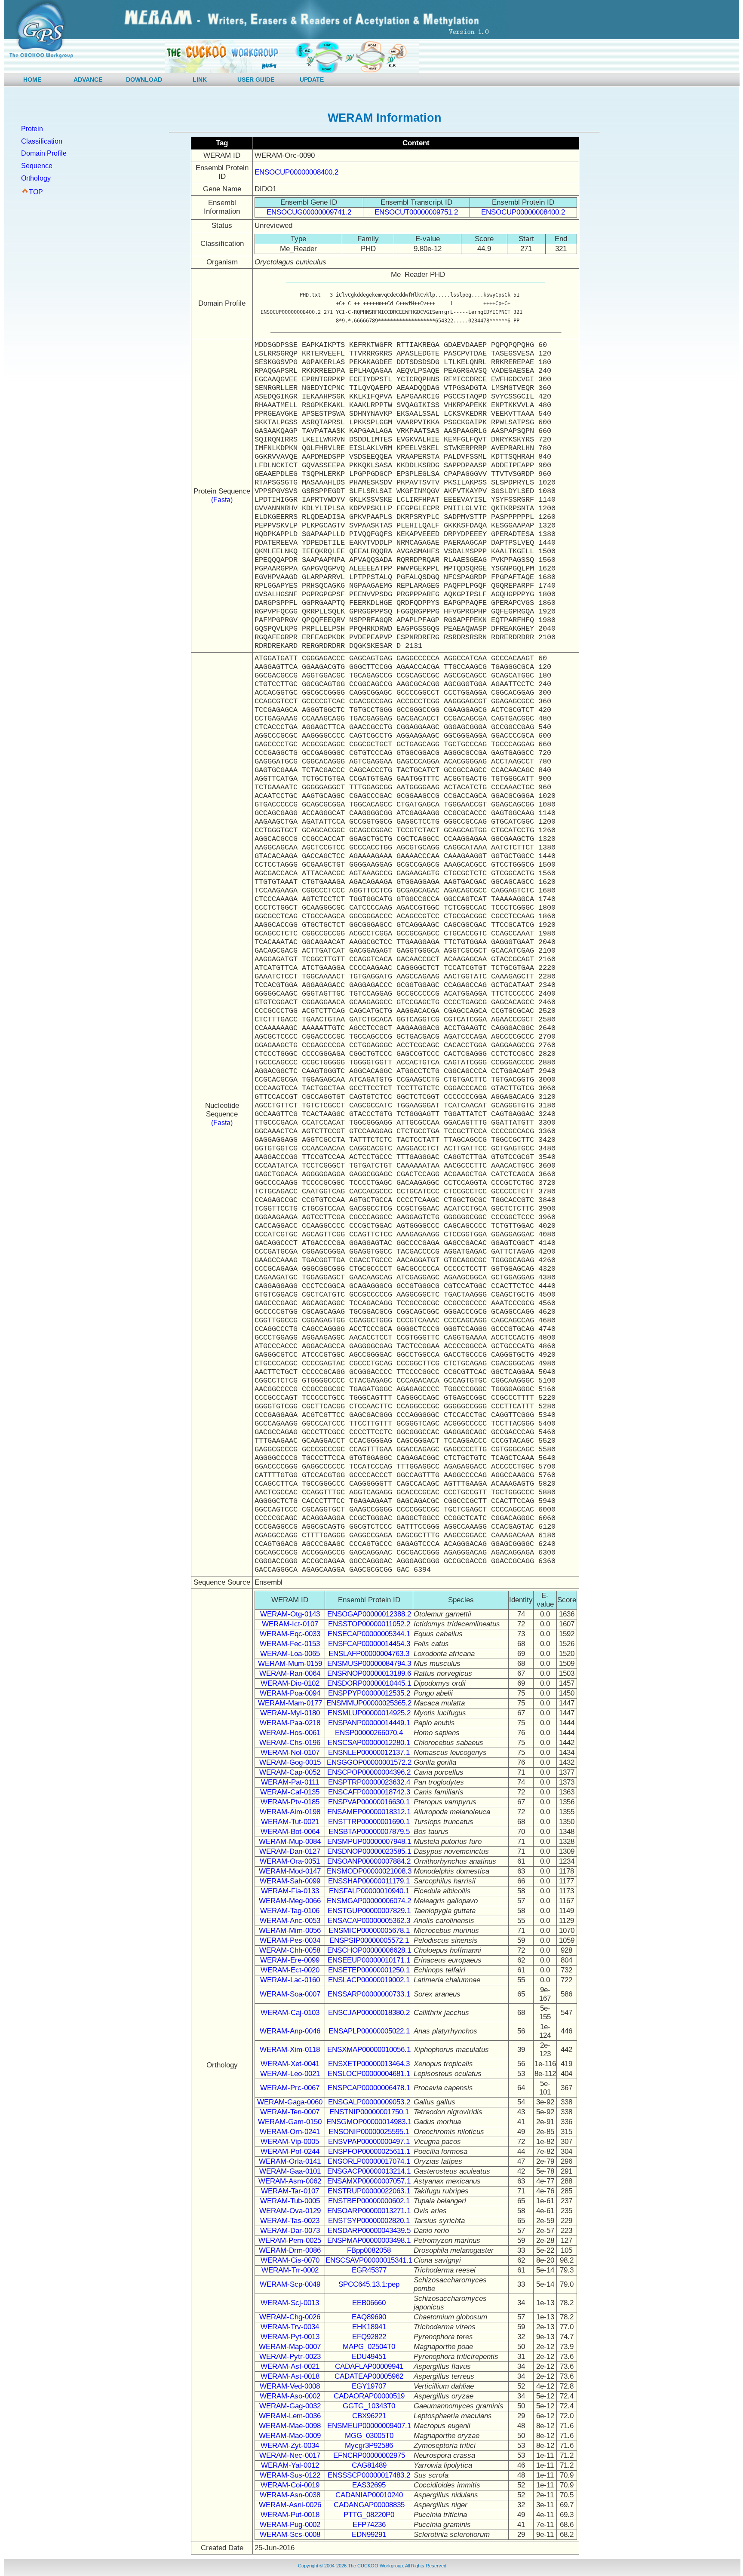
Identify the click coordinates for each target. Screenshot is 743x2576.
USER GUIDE (256, 80)
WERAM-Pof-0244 (290, 2151)
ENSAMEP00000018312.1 (369, 1812)
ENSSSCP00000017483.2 (369, 2475)
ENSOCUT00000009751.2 (416, 212)
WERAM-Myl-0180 (290, 1713)
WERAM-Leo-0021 (290, 2074)
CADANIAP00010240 (369, 2495)
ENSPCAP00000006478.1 (369, 2088)
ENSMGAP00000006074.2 (369, 1901)
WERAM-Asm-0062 (290, 2181)
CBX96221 (369, 2416)
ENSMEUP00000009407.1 (369, 2426)
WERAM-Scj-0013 (290, 2303)
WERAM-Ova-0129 (290, 2211)
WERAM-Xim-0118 (290, 2050)
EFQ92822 (369, 2337)
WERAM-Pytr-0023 (290, 2357)
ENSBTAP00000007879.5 (369, 1832)
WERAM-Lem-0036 (290, 2416)
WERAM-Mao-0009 (290, 2436)
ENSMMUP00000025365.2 (369, 1703)
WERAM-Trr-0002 (290, 2270)
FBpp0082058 (369, 2250)
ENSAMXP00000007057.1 (369, 2181)
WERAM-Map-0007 (290, 2347)
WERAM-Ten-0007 (290, 2112)
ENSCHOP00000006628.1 (369, 1950)
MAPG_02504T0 (369, 2347)
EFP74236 (369, 2525)
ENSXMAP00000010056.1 (369, 2050)
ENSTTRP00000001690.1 (369, 1822)
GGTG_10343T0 (369, 2406)
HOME (32, 80)
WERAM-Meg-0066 (290, 1901)
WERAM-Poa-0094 (290, 1693)
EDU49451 (369, 2357)
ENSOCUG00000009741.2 (309, 212)
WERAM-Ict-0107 (290, 1624)
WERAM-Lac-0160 (290, 1980)
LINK (200, 80)
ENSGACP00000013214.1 (369, 2171)
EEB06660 (369, 2303)
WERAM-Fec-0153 (290, 1644)
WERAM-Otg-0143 (290, 1614)
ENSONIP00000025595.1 (369, 2132)
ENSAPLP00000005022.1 (369, 2031)
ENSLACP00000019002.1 (369, 1980)
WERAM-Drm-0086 (290, 2250)
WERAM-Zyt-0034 (290, 2446)
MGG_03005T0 (369, 2436)
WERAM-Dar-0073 (290, 2231)
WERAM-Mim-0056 (290, 1930)
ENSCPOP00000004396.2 (369, 1772)
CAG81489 (369, 2465)
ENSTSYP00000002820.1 (369, 2221)
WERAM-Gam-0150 (290, 2122)
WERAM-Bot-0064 (290, 1832)
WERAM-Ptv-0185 (290, 1802)
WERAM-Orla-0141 (290, 2161)
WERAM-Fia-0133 (290, 1891)
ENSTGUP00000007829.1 (369, 1911)
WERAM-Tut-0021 (290, 1822)
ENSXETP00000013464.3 (369, 2064)
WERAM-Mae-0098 (290, 2426)
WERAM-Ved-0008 (290, 2386)
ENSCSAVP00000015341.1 (369, 2260)
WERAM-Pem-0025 (290, 2240)
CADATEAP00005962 (369, 2376)
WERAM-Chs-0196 (290, 1743)
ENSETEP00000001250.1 (369, 1970)
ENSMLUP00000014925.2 (369, 1713)
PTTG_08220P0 (369, 2515)
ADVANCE (88, 80)
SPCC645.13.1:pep (369, 2284)
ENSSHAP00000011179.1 (369, 1881)
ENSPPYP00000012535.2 (369, 1693)
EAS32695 (369, 2485)
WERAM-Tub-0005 (290, 2201)
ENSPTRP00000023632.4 (369, 1782)
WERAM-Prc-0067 (290, 2088)
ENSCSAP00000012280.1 (369, 1743)
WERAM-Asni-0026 (290, 2505)
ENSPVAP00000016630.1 (369, 1802)
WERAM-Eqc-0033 (290, 1634)
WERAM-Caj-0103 (290, 2013)
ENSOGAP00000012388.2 (369, 1614)
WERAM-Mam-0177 (290, 1703)
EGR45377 (369, 2270)
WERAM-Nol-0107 (290, 1753)
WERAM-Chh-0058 (290, 1950)
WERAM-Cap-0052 (290, 1772)
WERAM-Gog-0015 (290, 1762)
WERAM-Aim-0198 (290, 1812)
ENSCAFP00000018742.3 (369, 1792)
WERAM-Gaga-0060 (290, 2102)
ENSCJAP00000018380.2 (369, 2013)
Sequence (37, 166)
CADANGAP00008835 (369, 2505)
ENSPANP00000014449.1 (369, 1723)
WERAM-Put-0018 (290, 2515)
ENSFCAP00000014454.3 (369, 1644)
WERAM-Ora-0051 (290, 1861)
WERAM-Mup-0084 (290, 1842)
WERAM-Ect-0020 (290, 1970)
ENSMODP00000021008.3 (369, 1871)
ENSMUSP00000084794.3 (369, 1664)
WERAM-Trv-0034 (290, 2327)
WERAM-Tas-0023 (290, 2221)
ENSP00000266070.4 (369, 1733)
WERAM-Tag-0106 (290, 1911)
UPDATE (312, 80)
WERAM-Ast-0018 (290, 2376)
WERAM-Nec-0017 (290, 2455)
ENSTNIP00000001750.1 (369, 2112)
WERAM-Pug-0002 (290, 2525)
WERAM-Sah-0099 (290, 1881)
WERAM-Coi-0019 (290, 2485)
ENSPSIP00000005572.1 (369, 1940)
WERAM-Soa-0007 (290, 1994)
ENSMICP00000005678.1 (369, 1930)
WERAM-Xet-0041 (290, 2064)
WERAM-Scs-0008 (290, 2535)
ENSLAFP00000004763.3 (369, 1654)
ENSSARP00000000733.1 (369, 1994)
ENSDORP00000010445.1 (369, 1683)
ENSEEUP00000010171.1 (369, 1960)
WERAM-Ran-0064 (290, 1673)
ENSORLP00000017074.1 (369, 2161)
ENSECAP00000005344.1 (369, 1634)
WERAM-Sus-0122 (290, 2475)
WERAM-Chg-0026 (290, 2317)
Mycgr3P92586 (369, 2446)
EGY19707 (369, 2386)
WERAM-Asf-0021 (290, 2366)
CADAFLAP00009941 (369, 2366)
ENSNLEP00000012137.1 (369, 1753)
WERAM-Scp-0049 (290, 2284)
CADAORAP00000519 (369, 2396)
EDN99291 (369, 2535)
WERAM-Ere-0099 (290, 1960)
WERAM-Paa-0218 (290, 1723)
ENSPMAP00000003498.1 (369, 2240)
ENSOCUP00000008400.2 (296, 172)
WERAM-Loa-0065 (290, 1654)
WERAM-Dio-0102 (290, 1683)
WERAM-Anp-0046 (290, 2031)
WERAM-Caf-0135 (290, 1792)
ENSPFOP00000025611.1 (369, 2151)
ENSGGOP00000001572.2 (369, 1762)
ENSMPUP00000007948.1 (369, 1842)
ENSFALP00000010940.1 (369, 1891)
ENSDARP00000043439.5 (369, 2231)
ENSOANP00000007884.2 (369, 1861)
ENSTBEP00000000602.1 (369, 2201)
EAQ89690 (369, 2317)
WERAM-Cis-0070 (290, 2260)
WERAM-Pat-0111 (290, 1782)
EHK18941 (369, 2327)
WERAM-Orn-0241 (290, 2132)
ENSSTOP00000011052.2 (369, 1624)
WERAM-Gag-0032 (290, 2406)
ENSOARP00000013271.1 (369, 2211)
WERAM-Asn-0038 (290, 2495)
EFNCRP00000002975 (369, 2455)
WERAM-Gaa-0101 (290, 2171)
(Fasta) (222, 500)
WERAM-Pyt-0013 (290, 2337)
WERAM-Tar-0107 (290, 2191)
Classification (42, 141)
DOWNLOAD (144, 80)
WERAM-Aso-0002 (290, 2396)
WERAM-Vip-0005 (290, 2142)
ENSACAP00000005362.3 (369, 1921)
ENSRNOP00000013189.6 (369, 1673)
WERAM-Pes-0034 (290, 1940)
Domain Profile (44, 153)
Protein (32, 129)
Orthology (36, 178)
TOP (36, 192)
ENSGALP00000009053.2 (369, 2102)
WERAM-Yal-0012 (290, 2465)
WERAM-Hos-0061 (290, 1733)
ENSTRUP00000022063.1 (369, 2191)
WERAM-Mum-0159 (290, 1664)
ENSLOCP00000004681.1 (369, 2074)
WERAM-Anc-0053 (290, 1921)
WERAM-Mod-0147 (290, 1871)
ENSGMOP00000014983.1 (369, 2122)
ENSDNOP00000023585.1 (369, 1851)
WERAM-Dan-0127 (290, 1851)
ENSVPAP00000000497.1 (369, 2142)
